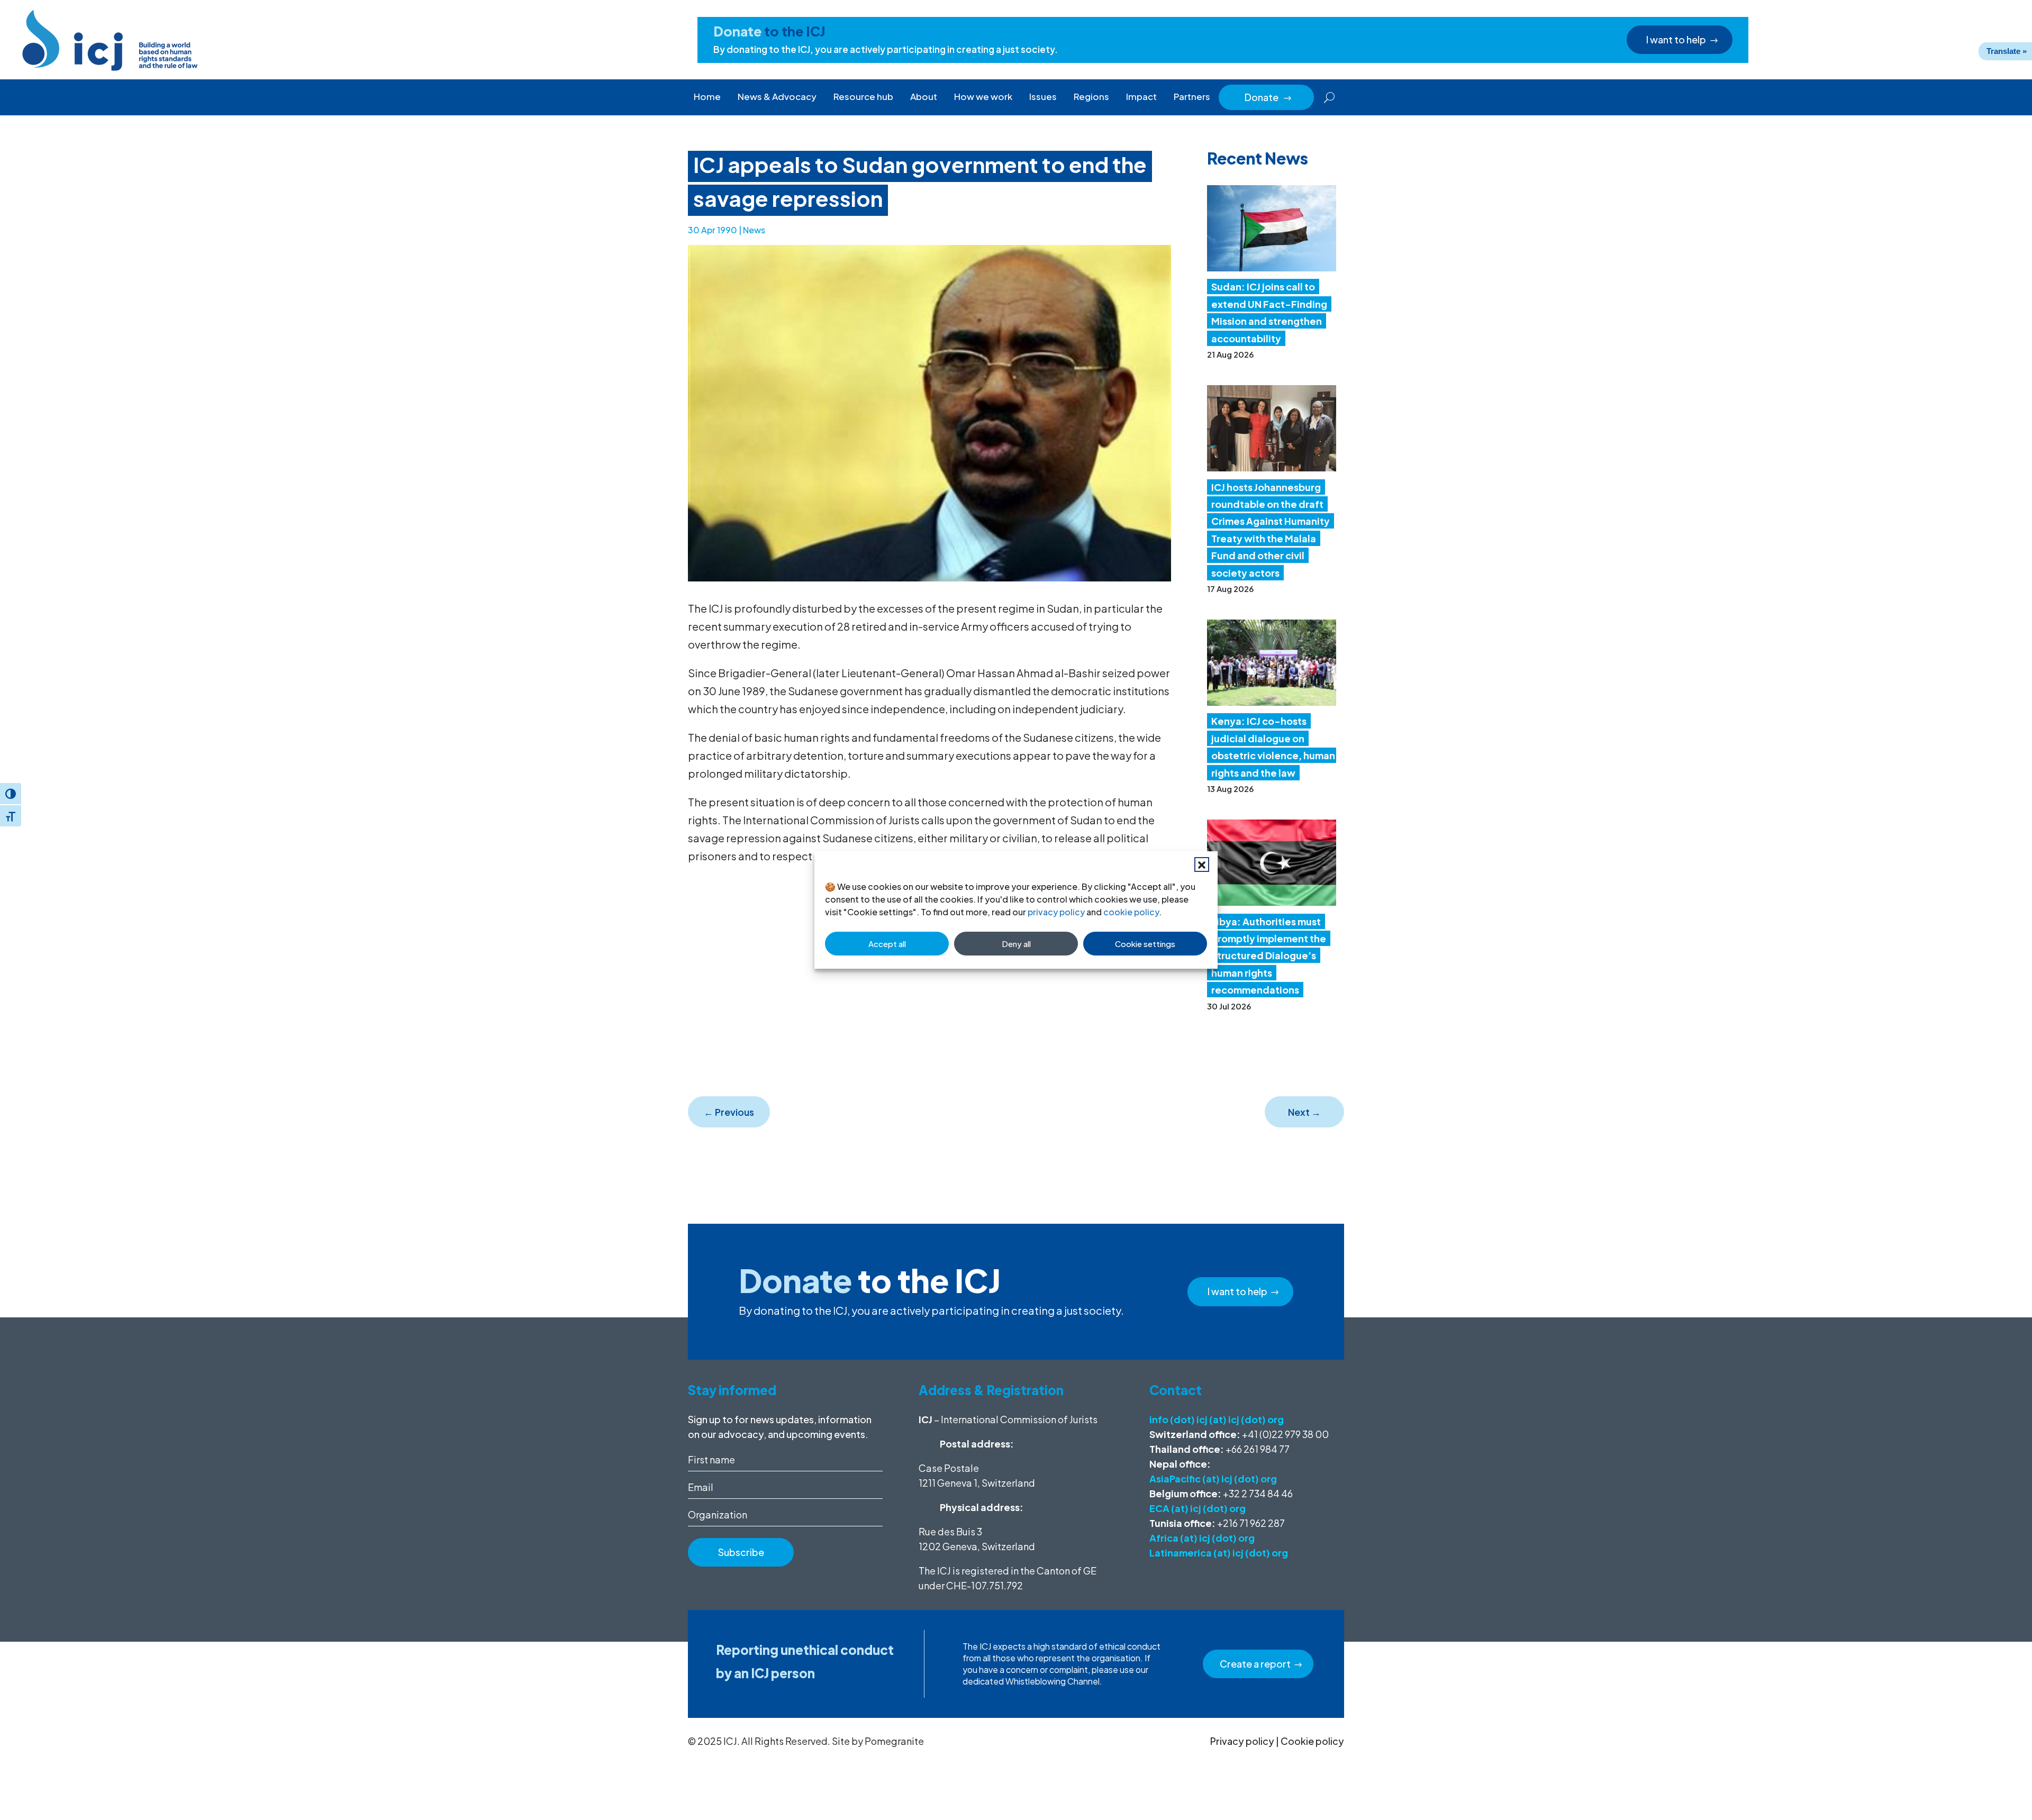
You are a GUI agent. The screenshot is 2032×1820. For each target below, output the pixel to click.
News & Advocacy (777, 96)
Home (707, 96)
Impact (1141, 96)
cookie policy (1131, 912)
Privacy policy (1242, 1741)
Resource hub (863, 96)
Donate (1268, 97)
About (924, 96)
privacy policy (1056, 912)
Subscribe (741, 1552)
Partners (1192, 96)
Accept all (887, 944)
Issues (1043, 96)
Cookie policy (1312, 1741)
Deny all (1016, 944)
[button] (1202, 865)
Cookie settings (1145, 944)
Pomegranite (894, 1741)
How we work (983, 96)
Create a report (1255, 1664)
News (754, 230)
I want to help (1676, 39)
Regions (1091, 96)
